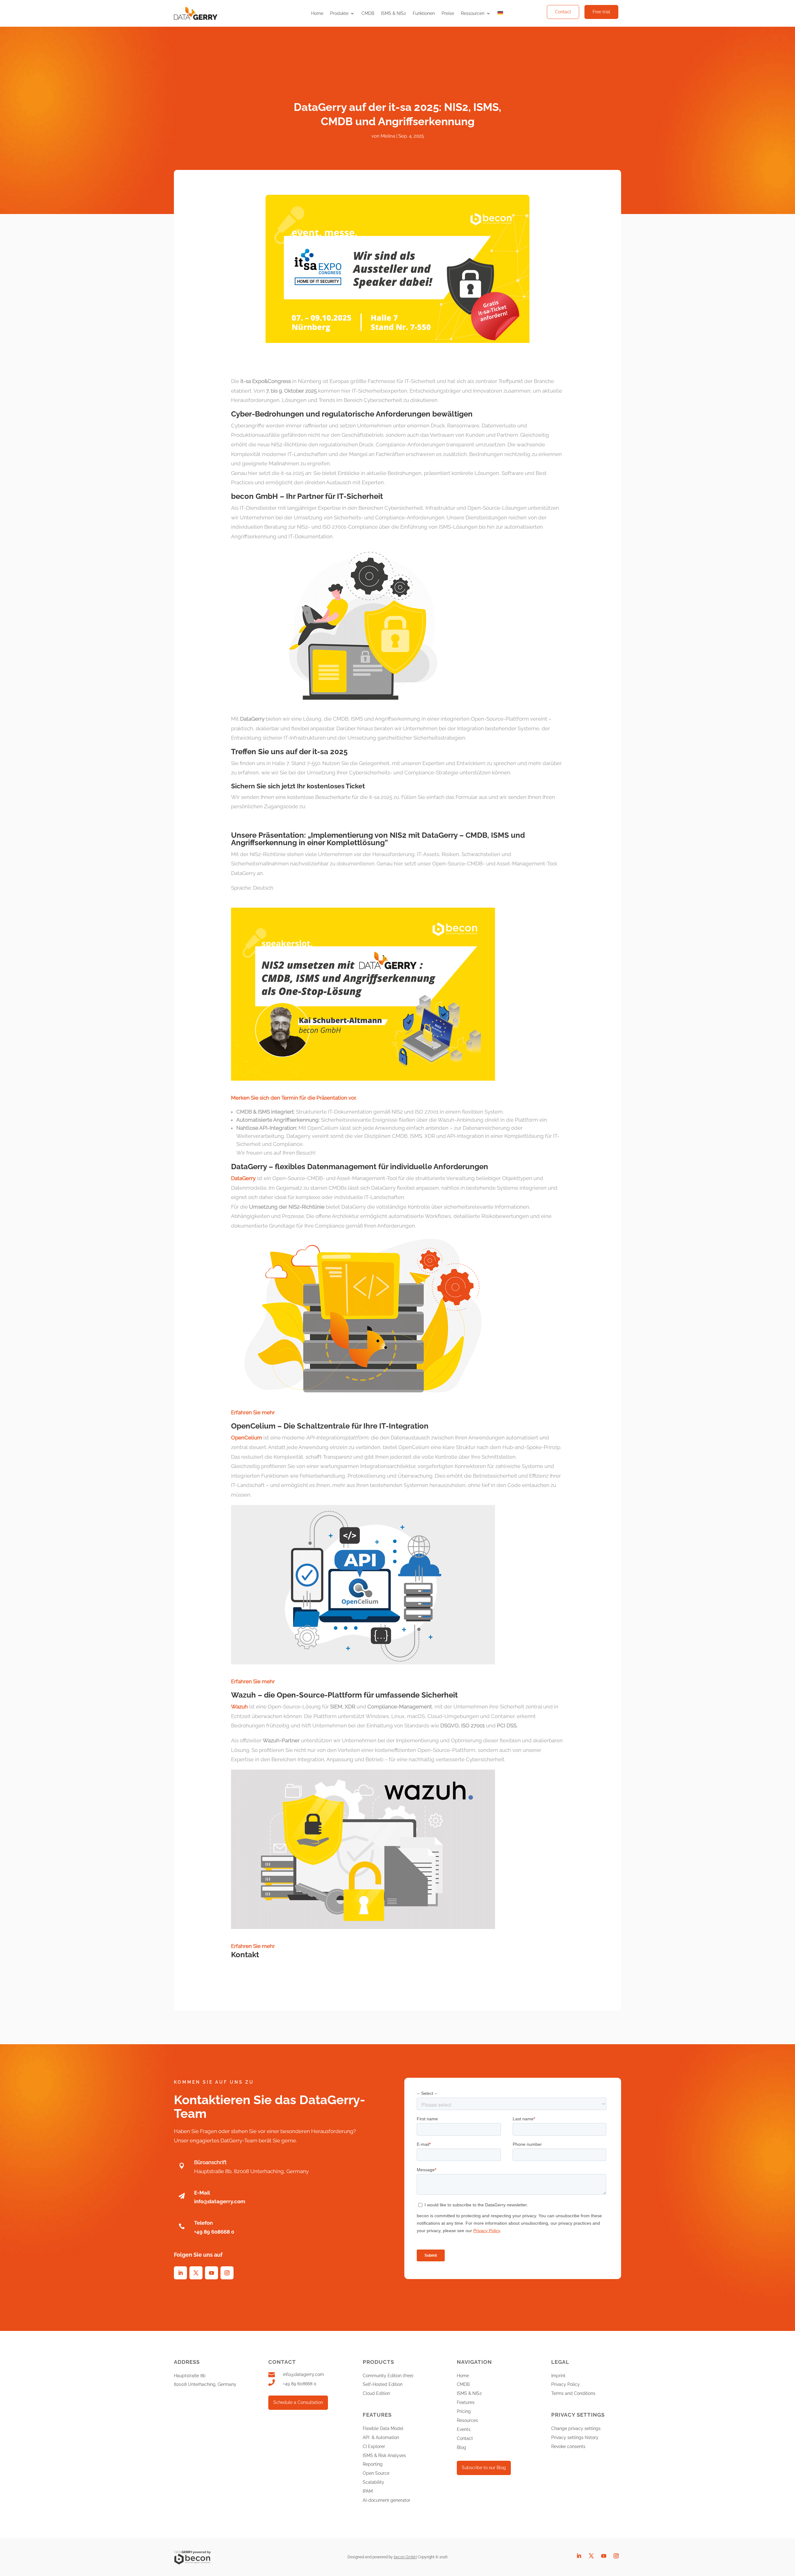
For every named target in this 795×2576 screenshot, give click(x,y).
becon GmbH (405, 2557)
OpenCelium (247, 1438)
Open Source (376, 2473)
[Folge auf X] (196, 2273)
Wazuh (239, 1707)
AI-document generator (386, 2500)
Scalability (373, 2482)
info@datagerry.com (220, 2201)
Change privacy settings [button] (576, 2428)
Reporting (373, 2464)
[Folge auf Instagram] (227, 2273)
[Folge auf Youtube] (211, 2273)
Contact (563, 12)
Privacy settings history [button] (575, 2437)
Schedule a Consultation (298, 2402)
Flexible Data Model (383, 2428)
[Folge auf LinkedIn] (180, 2273)
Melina (388, 136)
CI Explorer (374, 2446)
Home (463, 2376)
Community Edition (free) (388, 2376)
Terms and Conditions (573, 2393)
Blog (461, 2447)
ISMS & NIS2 (469, 2393)
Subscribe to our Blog (484, 2468)
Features (466, 2402)
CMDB (463, 2384)
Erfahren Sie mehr (253, 1412)
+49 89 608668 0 (214, 2232)
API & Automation (381, 2437)
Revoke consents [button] (568, 2446)
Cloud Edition (376, 2393)
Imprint (558, 2376)
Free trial (601, 12)
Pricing (464, 2411)
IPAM (368, 2491)
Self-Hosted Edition (383, 2384)
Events (464, 2429)
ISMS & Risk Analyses (384, 2455)
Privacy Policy (566, 2384)
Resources (467, 2420)
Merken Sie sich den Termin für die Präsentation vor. (294, 1098)
